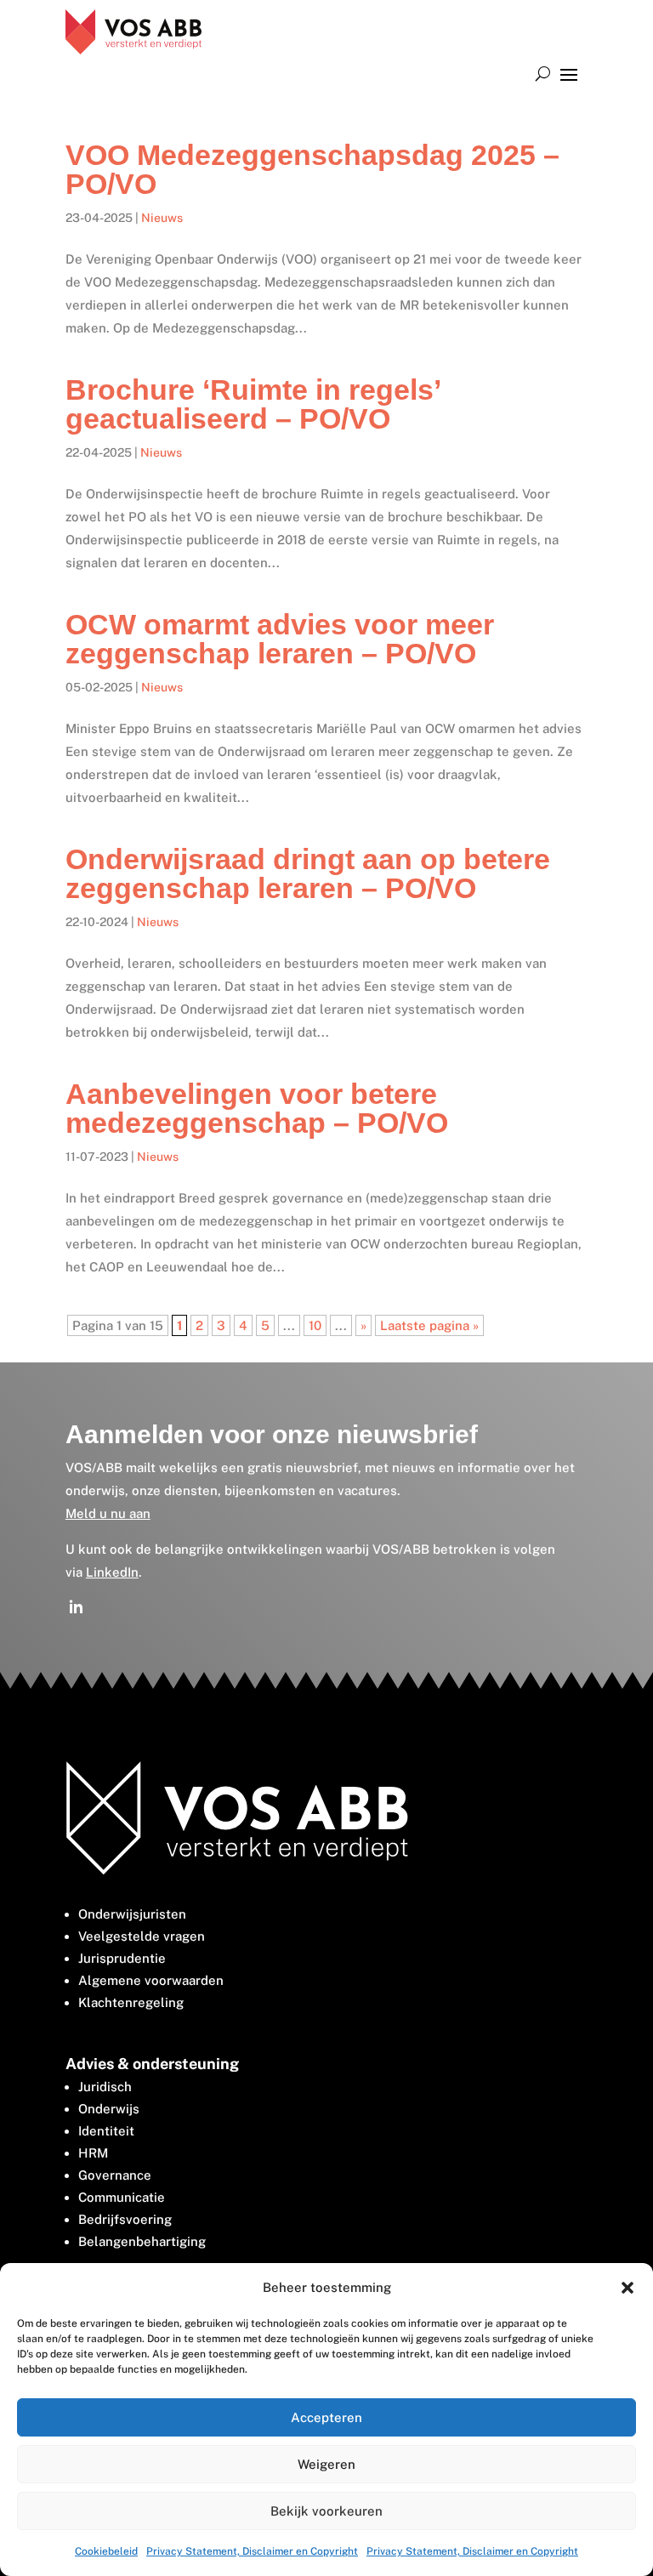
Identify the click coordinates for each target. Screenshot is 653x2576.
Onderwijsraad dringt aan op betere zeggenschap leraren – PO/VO (308, 873)
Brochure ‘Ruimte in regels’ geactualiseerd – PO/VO (253, 404)
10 (315, 1325)
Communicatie (122, 2197)
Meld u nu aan (108, 1513)
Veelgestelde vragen (142, 1936)
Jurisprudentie (122, 1958)
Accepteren (326, 2417)
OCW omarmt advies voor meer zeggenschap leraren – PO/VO (280, 639)
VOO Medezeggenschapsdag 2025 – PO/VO (312, 169)
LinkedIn (112, 1572)
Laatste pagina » (429, 1325)
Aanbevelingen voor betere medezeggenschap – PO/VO (257, 1108)
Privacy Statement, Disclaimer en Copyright (252, 2551)
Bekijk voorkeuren (326, 2511)
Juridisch (105, 2087)
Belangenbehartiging (142, 2241)
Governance (115, 2175)
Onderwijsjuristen (132, 1914)
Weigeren (326, 2464)
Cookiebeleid (106, 2551)
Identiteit (106, 2131)
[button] (627, 2288)
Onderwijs (109, 2109)
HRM (93, 2153)
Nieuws (162, 218)
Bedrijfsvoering (125, 2219)
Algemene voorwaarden (151, 1980)
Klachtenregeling (131, 2002)
